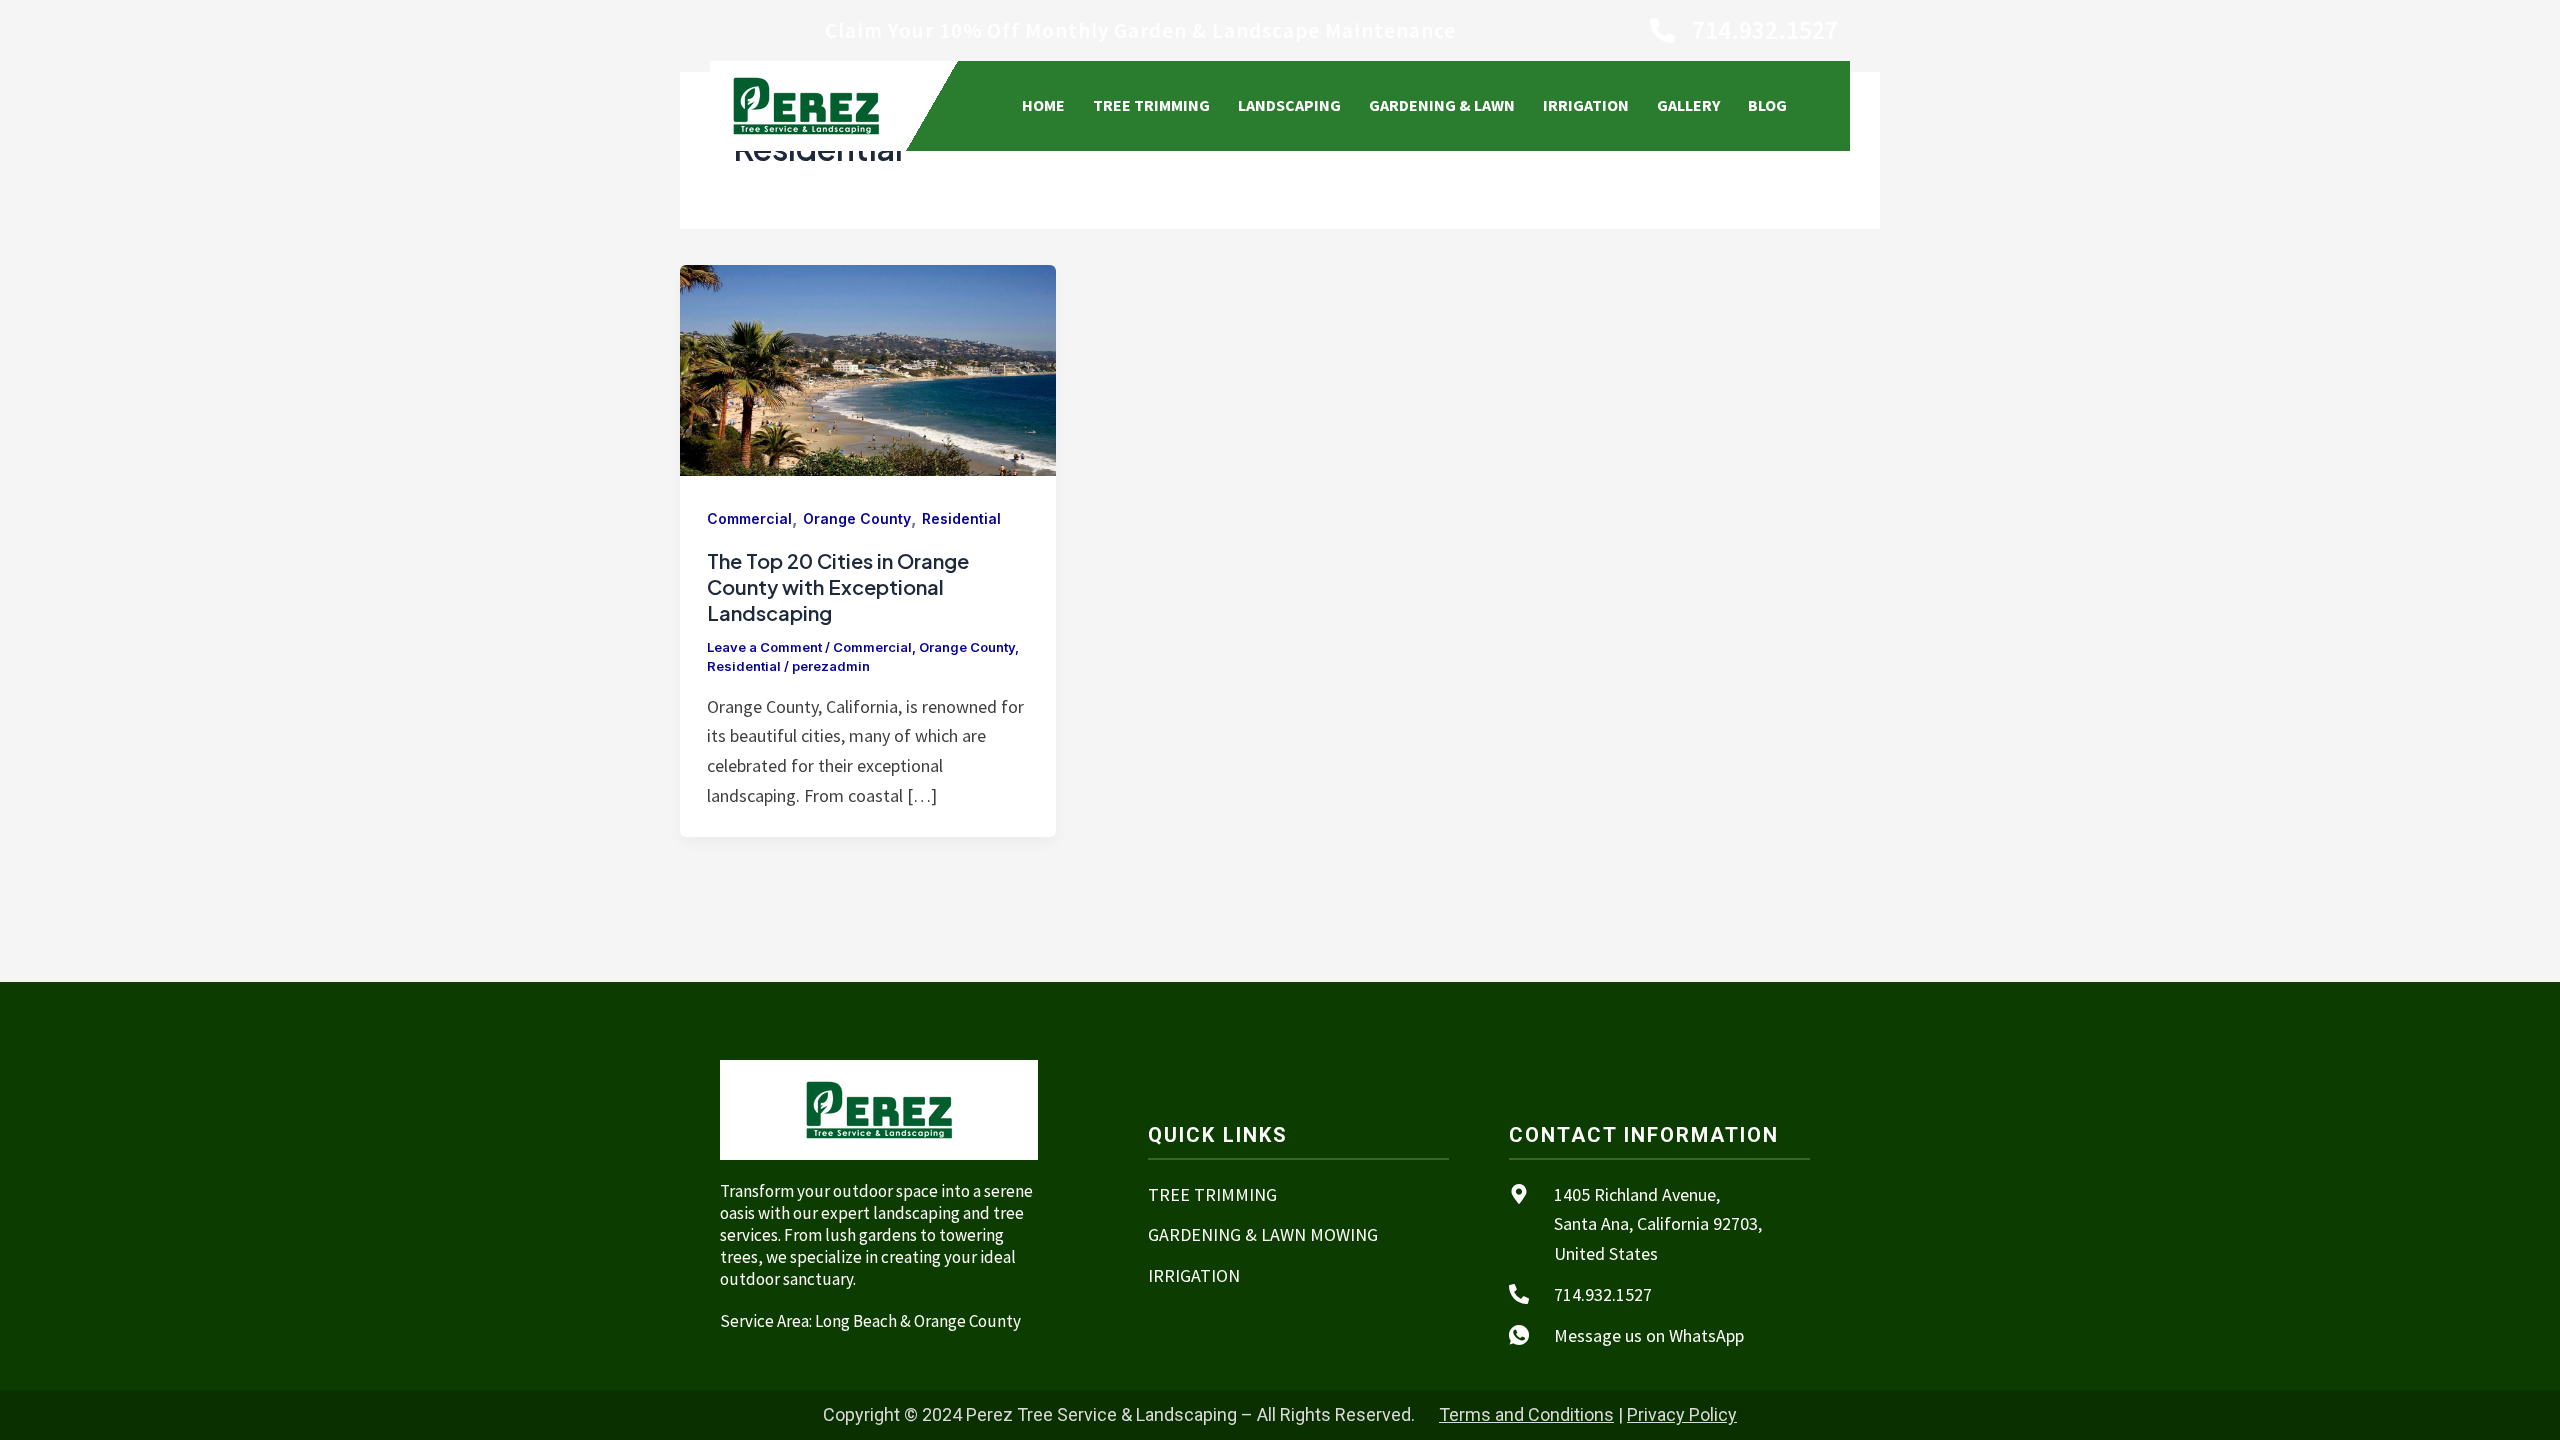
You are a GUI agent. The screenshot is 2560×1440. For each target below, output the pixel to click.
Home (1043, 105)
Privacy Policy (1682, 1414)
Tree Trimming (1151, 105)
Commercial (749, 518)
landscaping (1289, 105)
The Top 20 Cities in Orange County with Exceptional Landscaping (838, 586)
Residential (961, 518)
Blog (1767, 105)
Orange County (857, 518)
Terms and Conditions (1526, 1414)
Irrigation (1586, 105)
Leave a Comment (764, 647)
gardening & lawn (1442, 105)
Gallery (1688, 105)
